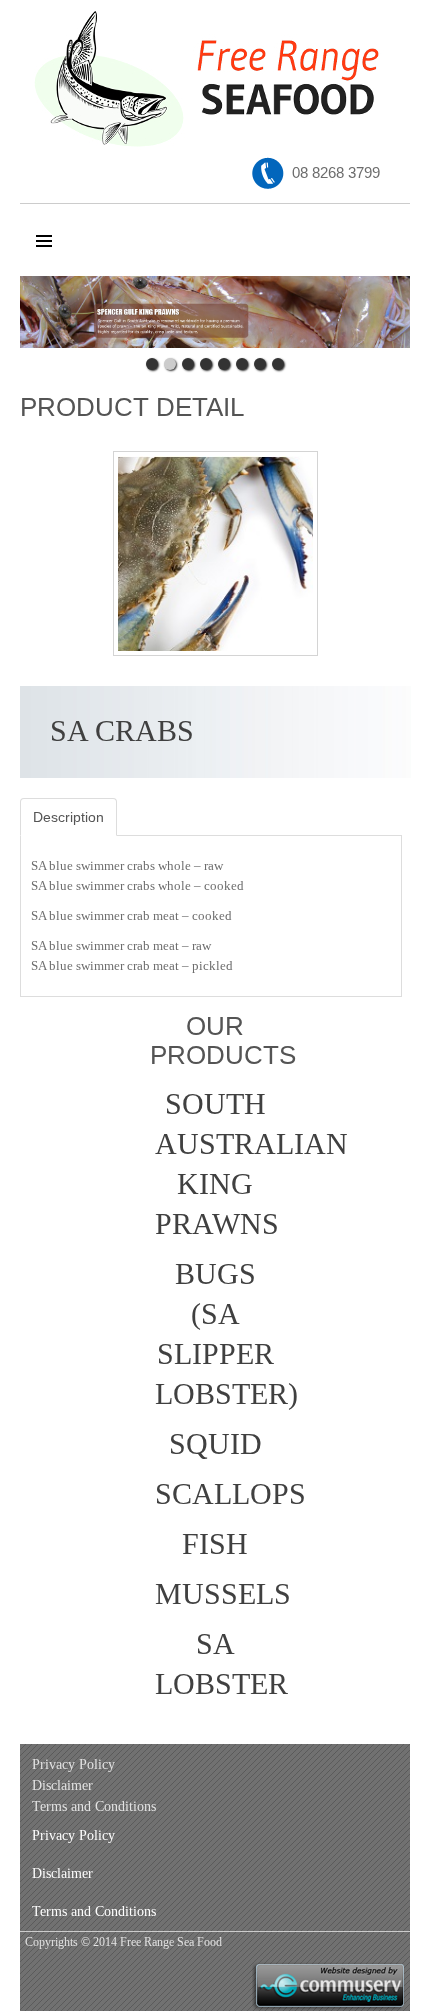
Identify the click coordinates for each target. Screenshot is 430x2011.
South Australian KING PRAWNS (217, 1163)
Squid (215, 1443)
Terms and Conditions (94, 1806)
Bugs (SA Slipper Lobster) (217, 1333)
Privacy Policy (73, 1764)
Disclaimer (62, 1785)
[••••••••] (215, 312)
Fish (215, 1543)
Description (68, 817)
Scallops (217, 1493)
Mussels (217, 1593)
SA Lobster (217, 1663)
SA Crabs (122, 730)
